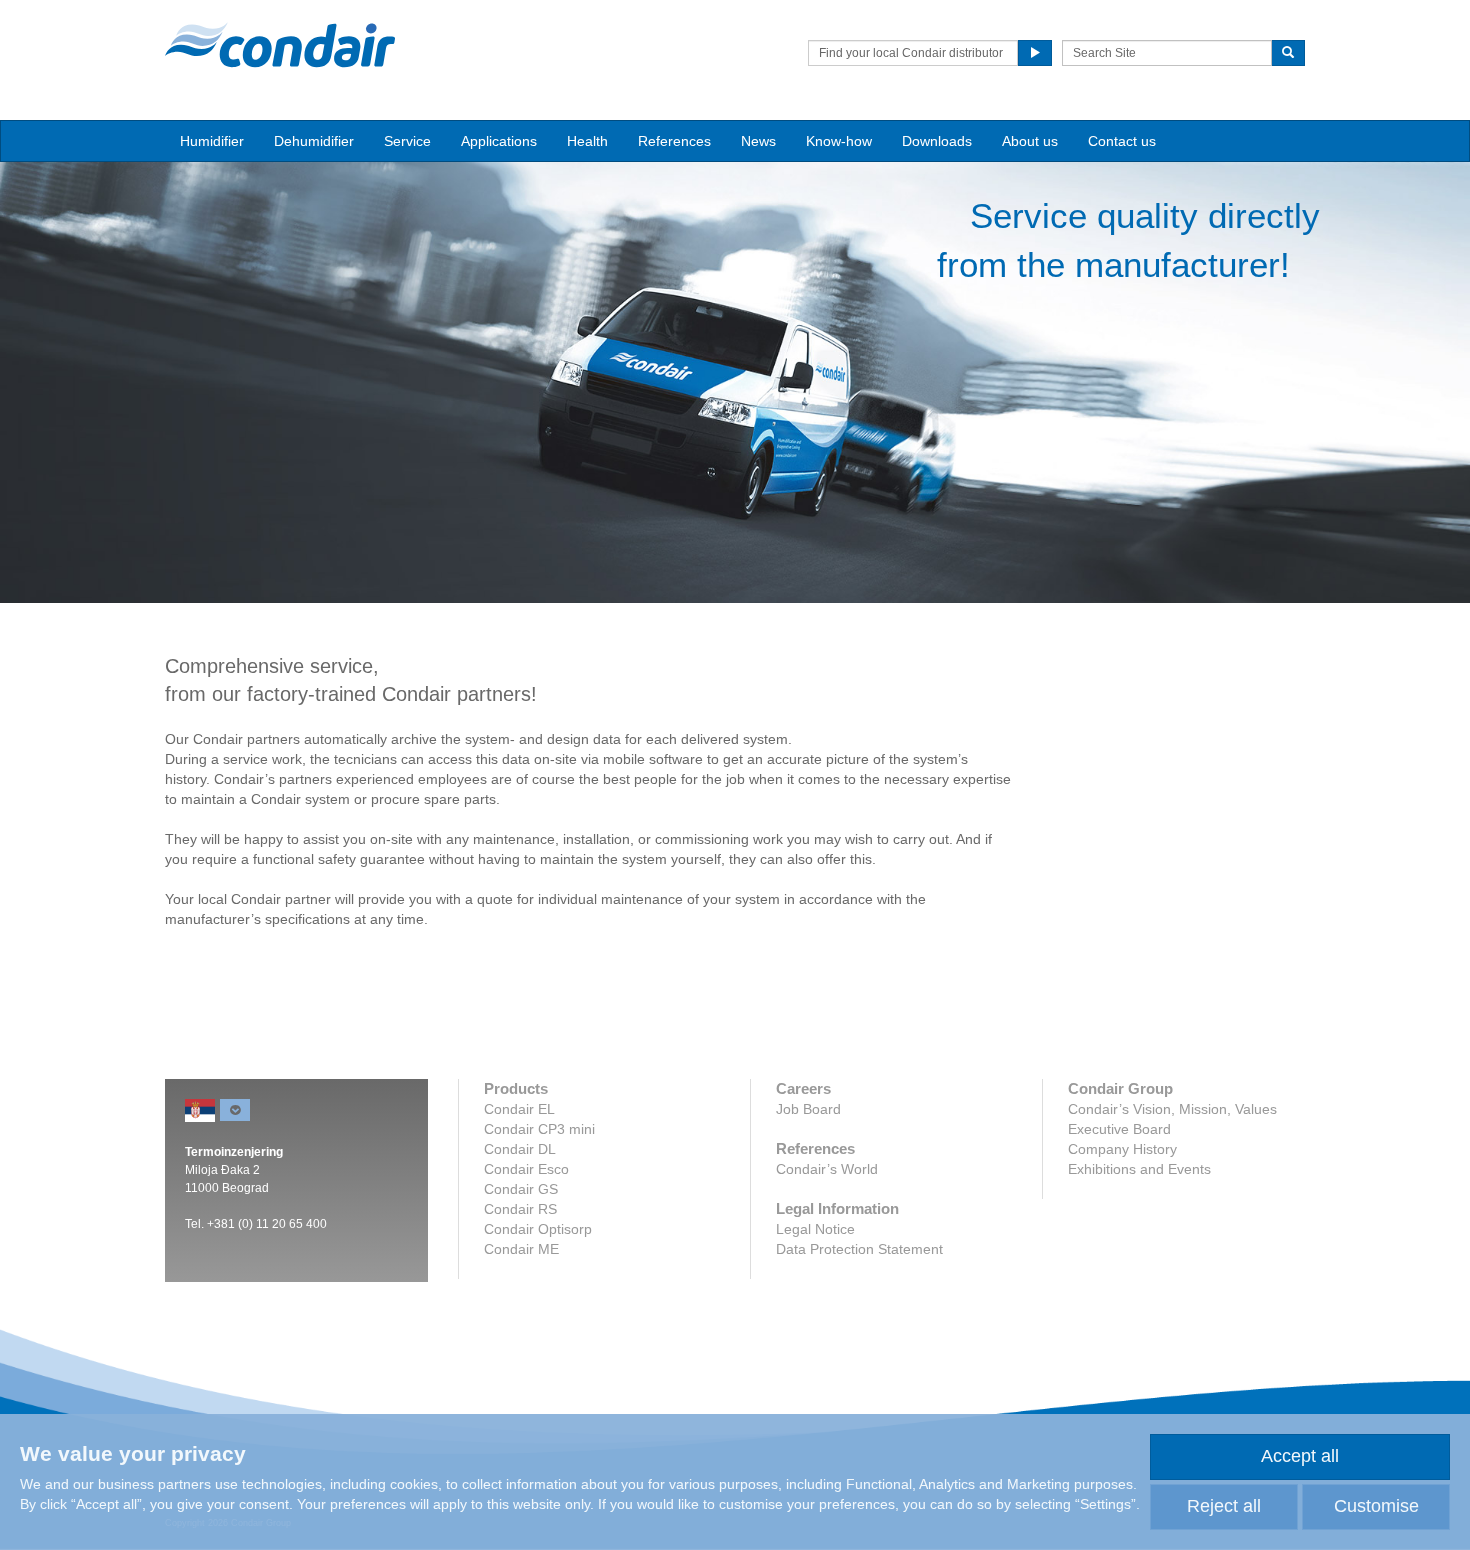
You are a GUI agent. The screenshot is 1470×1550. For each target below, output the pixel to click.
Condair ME (521, 1249)
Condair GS (521, 1189)
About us (1030, 141)
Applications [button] (499, 141)
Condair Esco (526, 1169)
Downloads (937, 141)
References (674, 141)
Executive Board (1119, 1129)
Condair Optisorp (538, 1229)
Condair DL (520, 1149)
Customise (1376, 1506)
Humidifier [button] (212, 141)
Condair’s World (827, 1169)
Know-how (839, 141)
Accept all (1300, 1456)
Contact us (1122, 141)
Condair (280, 45)
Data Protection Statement (859, 1249)
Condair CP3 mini (539, 1129)
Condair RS (520, 1209)
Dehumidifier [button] (314, 141)
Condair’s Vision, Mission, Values (1172, 1109)
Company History (1122, 1149)
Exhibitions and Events (1139, 1169)
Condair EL (519, 1109)
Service (407, 141)
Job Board (808, 1109)
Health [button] (587, 141)
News (758, 141)
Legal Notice (815, 1229)
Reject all (1224, 1506)
